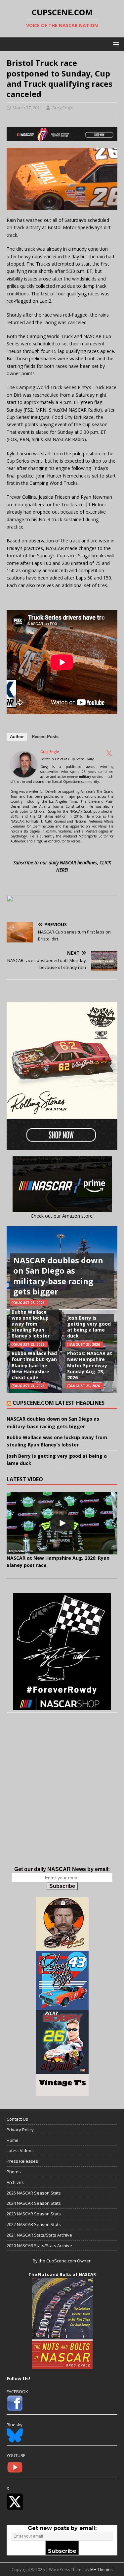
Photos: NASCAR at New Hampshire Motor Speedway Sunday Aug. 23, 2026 (90, 1365)
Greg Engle (62, 108)
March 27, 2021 (27, 108)
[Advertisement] (62, 1796)
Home (13, 2140)
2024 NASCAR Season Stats (34, 2203)
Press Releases (22, 2161)
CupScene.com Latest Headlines (59, 1403)
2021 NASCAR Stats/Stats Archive (39, 2235)
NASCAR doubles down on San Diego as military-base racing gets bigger (58, 1276)
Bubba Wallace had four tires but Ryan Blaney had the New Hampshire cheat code (34, 1365)
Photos (14, 2172)
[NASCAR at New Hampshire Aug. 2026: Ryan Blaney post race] (62, 1523)
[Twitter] (109, 753)
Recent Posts (45, 737)
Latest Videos (20, 2150)
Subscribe (62, 1886)
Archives (15, 2182)
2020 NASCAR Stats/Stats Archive (39, 2246)
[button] (115, 44)
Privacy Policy (20, 2130)
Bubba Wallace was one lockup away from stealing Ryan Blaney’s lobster (31, 1324)
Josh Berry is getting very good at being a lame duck (89, 1327)
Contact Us (17, 2119)
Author (17, 737)
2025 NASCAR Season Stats (34, 2193)
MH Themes (101, 2570)
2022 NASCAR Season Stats (34, 2224)
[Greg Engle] (24, 774)
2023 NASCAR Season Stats (34, 2214)
